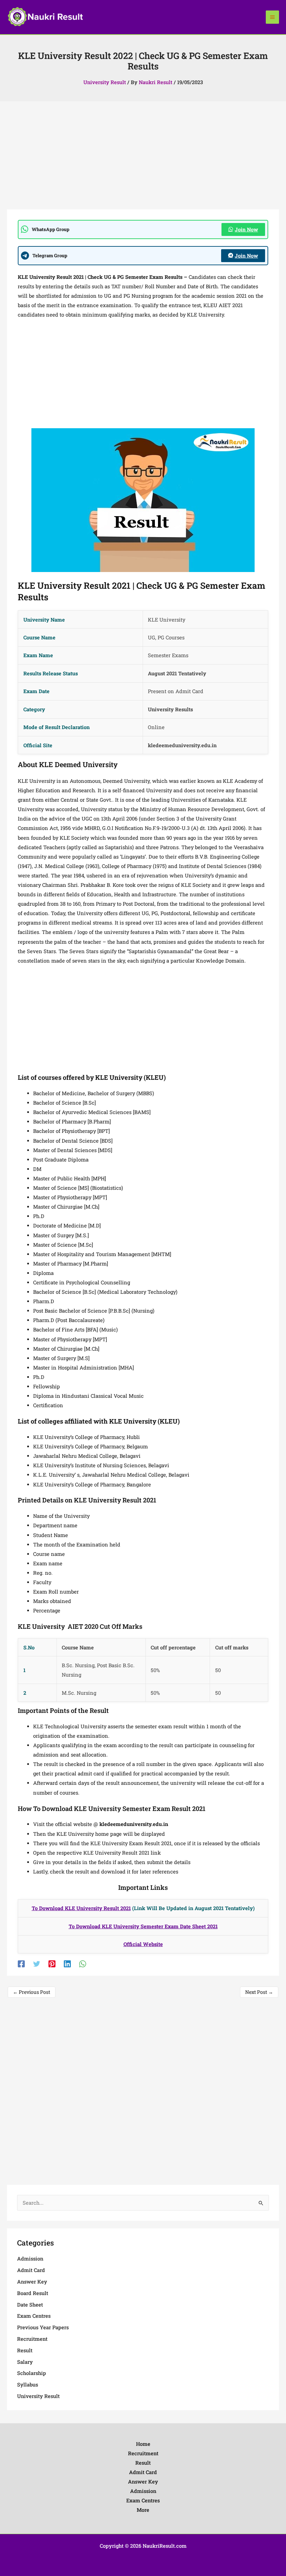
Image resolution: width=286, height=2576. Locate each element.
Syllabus (28, 2385)
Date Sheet (30, 2305)
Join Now (246, 229)
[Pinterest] (52, 1964)
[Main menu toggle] (272, 17)
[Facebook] (21, 1964)
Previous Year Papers (43, 2327)
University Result (105, 82)
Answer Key (32, 2282)
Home (143, 2444)
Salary (25, 2362)
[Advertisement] (143, 158)
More (143, 2510)
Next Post (259, 1992)
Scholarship (32, 2373)
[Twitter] (37, 1964)
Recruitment (32, 2339)
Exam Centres (34, 2316)
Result (25, 2350)
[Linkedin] (67, 1964)
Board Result (33, 2293)
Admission (30, 2259)
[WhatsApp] (83, 1964)
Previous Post (32, 1992)
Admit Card (31, 2270)
